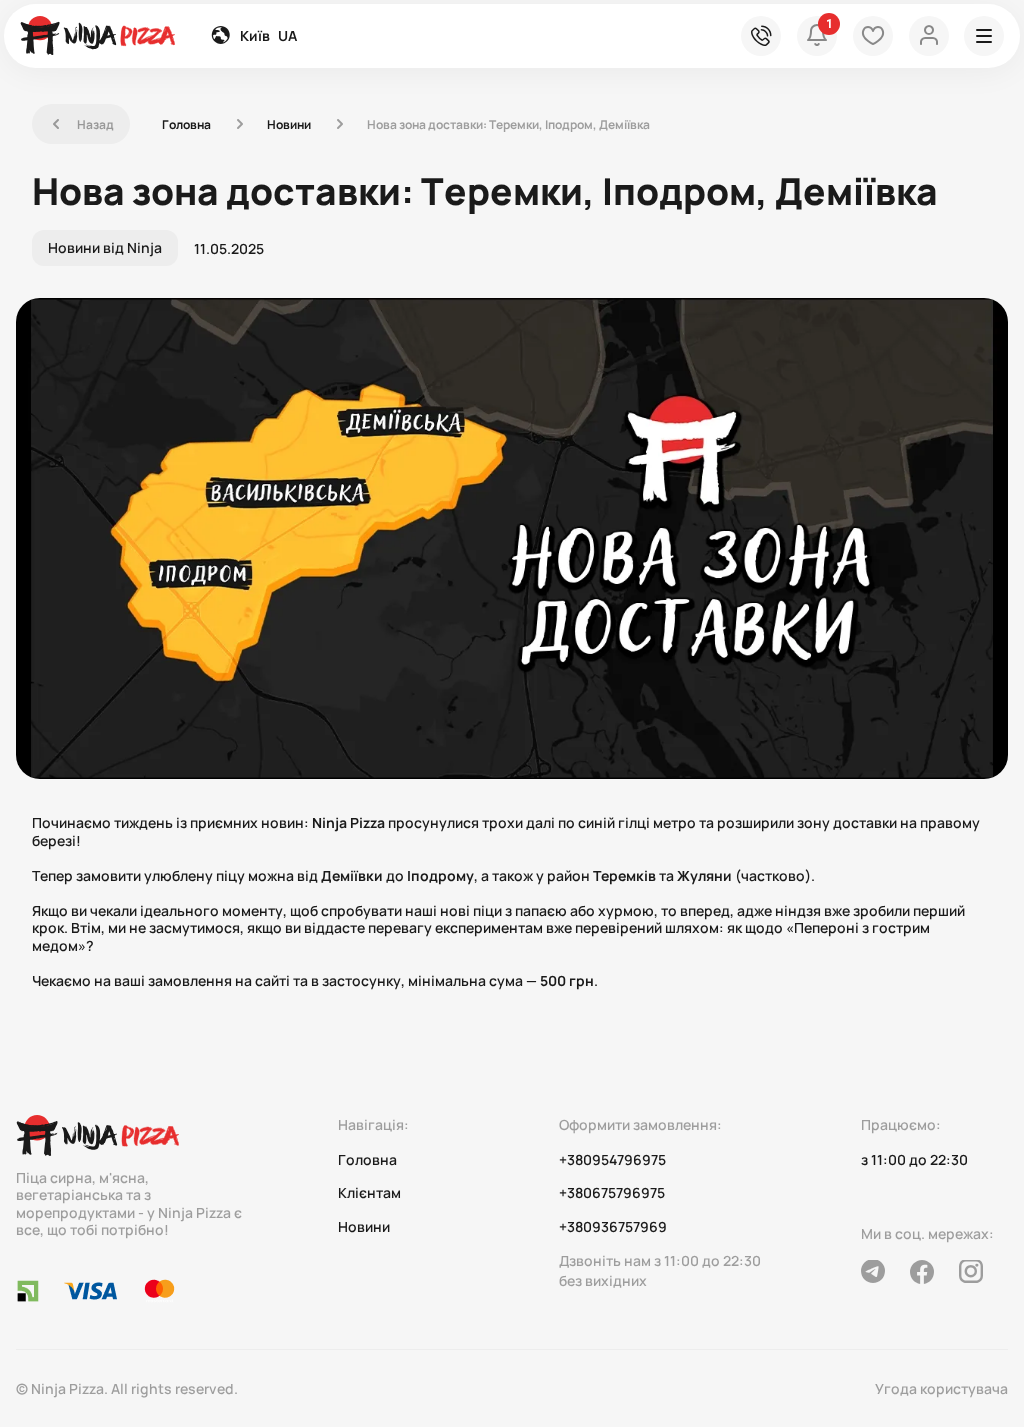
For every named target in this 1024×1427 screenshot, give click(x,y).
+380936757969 (613, 1227)
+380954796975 (612, 1160)
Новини (289, 124)
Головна (186, 124)
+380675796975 (612, 1193)
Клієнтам (369, 1193)
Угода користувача (941, 1388)
